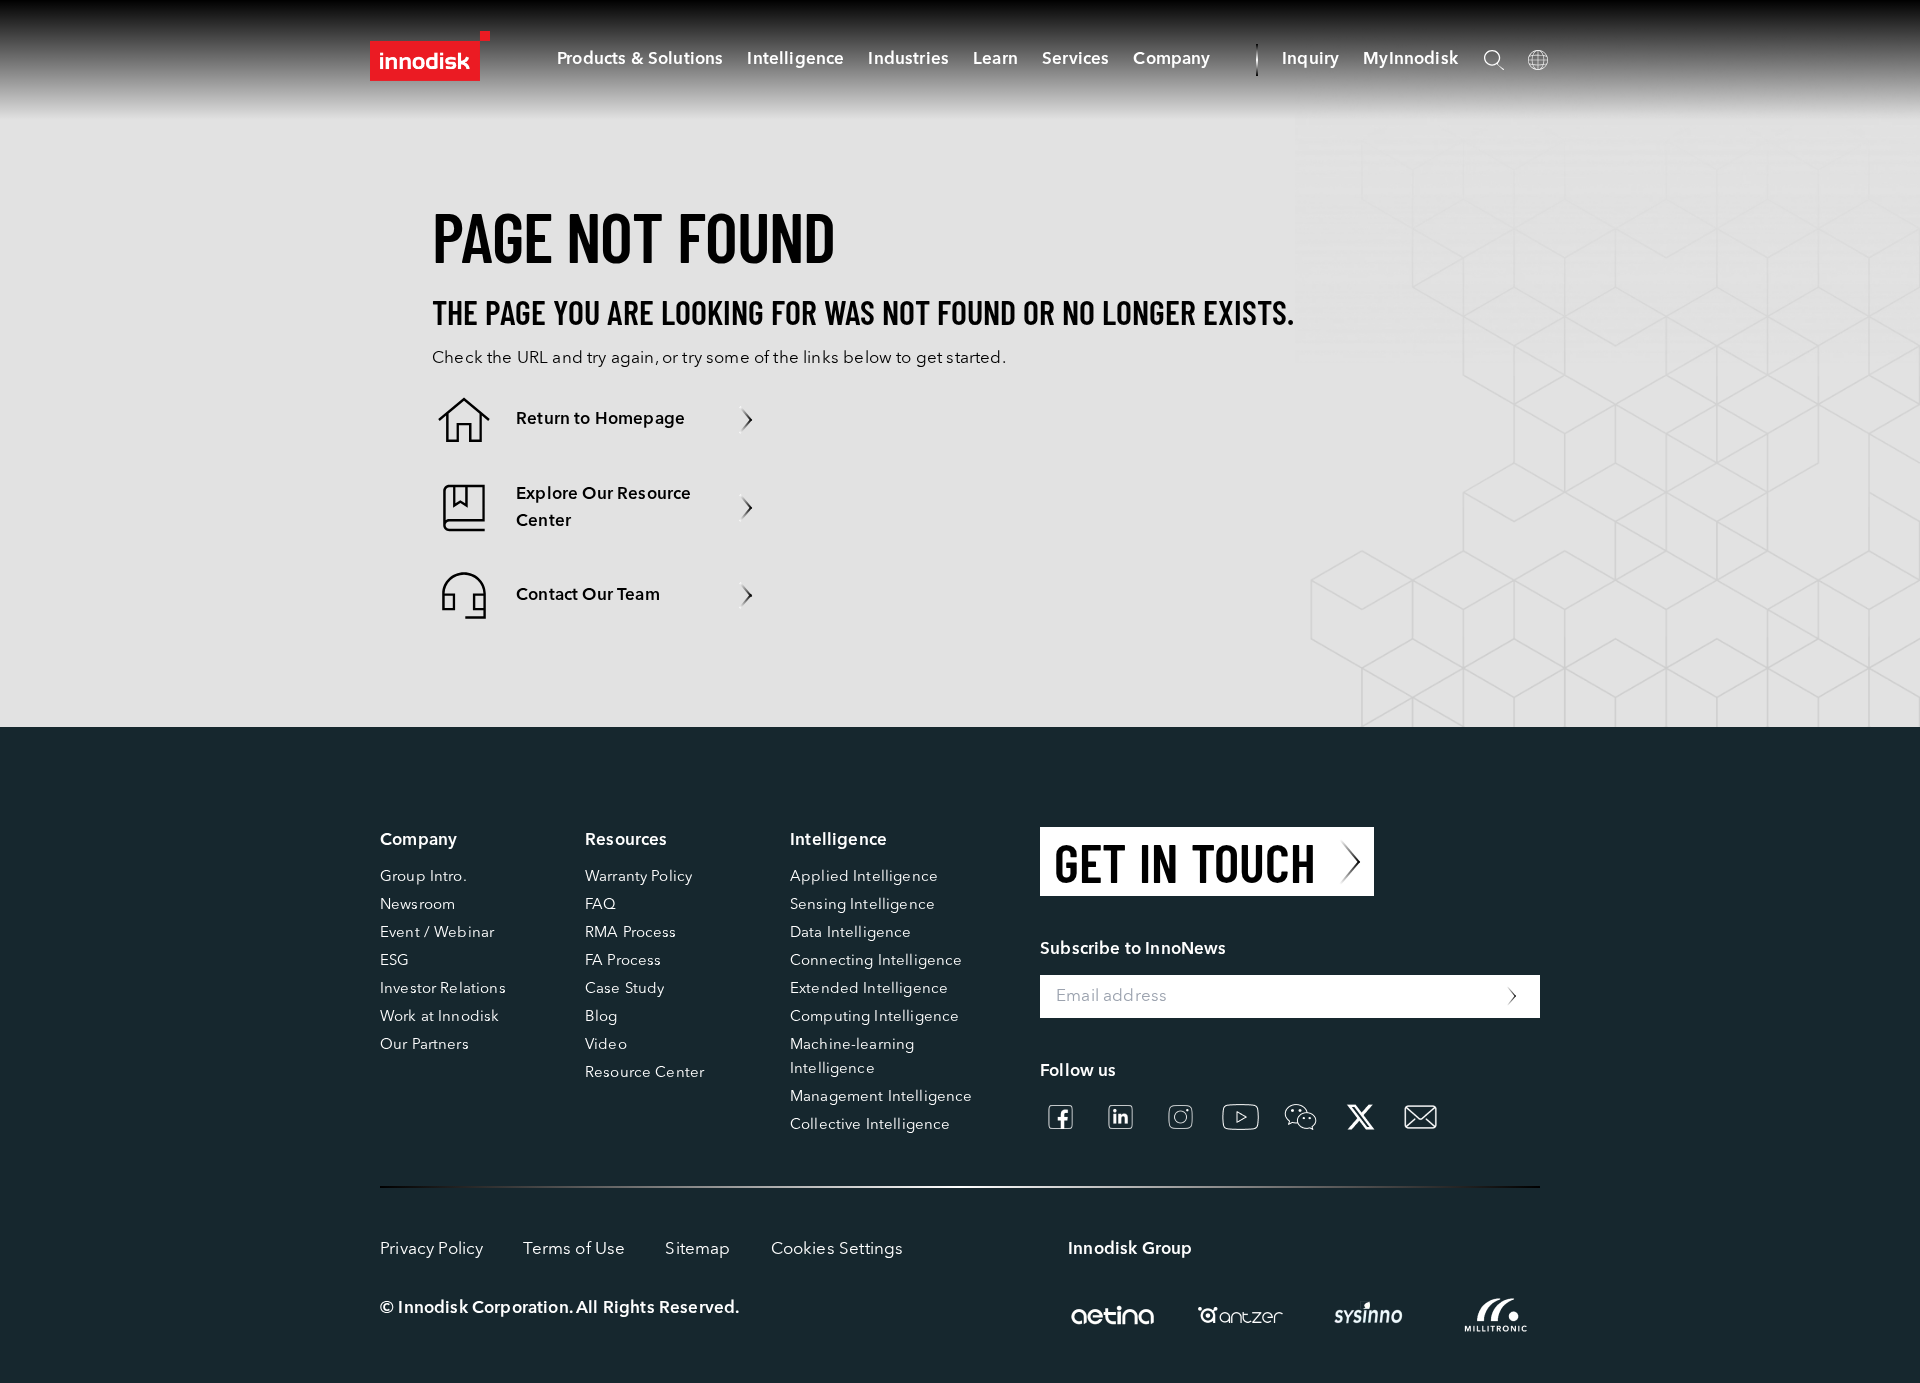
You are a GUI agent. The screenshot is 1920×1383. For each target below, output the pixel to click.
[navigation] (795, 59)
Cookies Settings (837, 1249)
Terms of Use (574, 1249)
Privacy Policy (431, 1249)
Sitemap (697, 1249)
